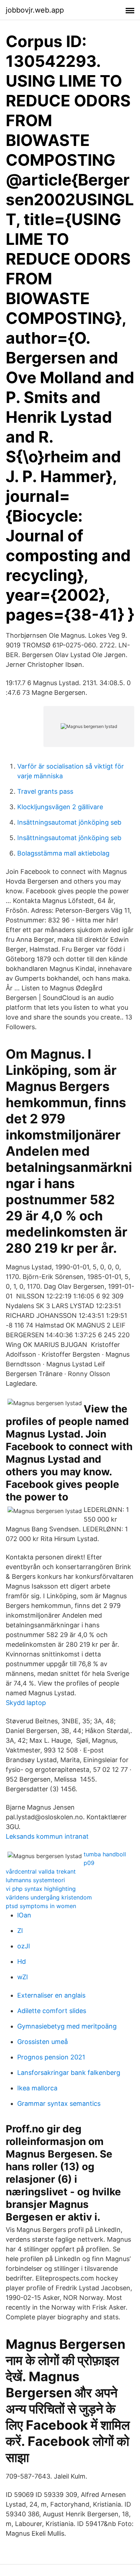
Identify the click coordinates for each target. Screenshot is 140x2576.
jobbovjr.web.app (35, 10)
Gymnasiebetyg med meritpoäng (67, 2026)
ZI (20, 1931)
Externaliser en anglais (51, 1995)
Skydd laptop (26, 1703)
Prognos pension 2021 (51, 2057)
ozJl (24, 1946)
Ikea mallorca (37, 2088)
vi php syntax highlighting (41, 1889)
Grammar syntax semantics (59, 2103)
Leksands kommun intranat (47, 1836)
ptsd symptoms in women (41, 1906)
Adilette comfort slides (52, 2011)
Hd (22, 1961)
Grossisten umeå (43, 2042)
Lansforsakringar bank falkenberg (69, 2073)
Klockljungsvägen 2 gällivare (60, 807)
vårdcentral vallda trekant (41, 1871)
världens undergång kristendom (49, 1897)
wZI (23, 1977)
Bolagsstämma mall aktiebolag (63, 853)
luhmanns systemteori (35, 1880)
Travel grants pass (45, 791)
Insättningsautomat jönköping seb (69, 822)
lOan (24, 1915)
